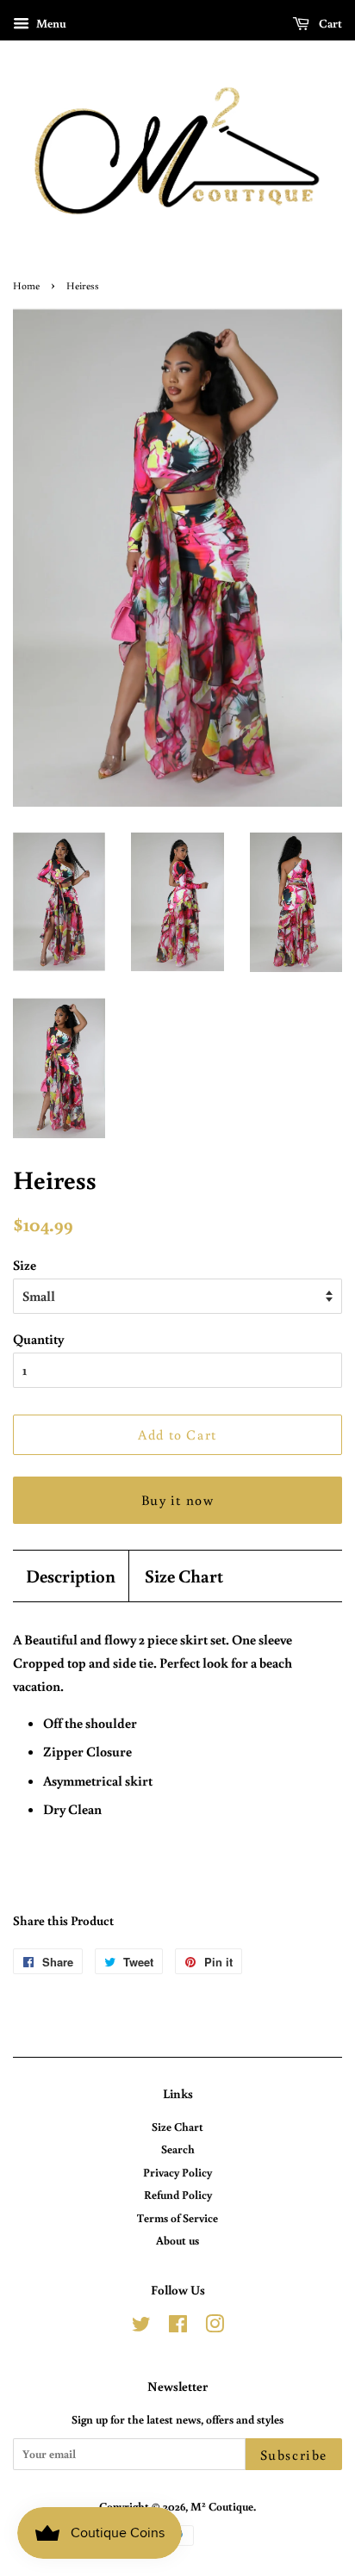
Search (178, 2149)
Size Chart (184, 1576)
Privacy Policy (177, 2172)
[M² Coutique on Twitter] (141, 2327)
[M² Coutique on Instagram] (215, 2327)
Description (71, 1576)
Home (26, 285)
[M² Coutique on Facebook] (178, 2327)
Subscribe (294, 2455)
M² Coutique (222, 2506)
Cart (329, 23)
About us (177, 2240)
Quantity (38, 1339)
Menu (50, 23)
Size (25, 1265)
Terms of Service (177, 2218)
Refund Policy (178, 2195)
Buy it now (178, 1500)
